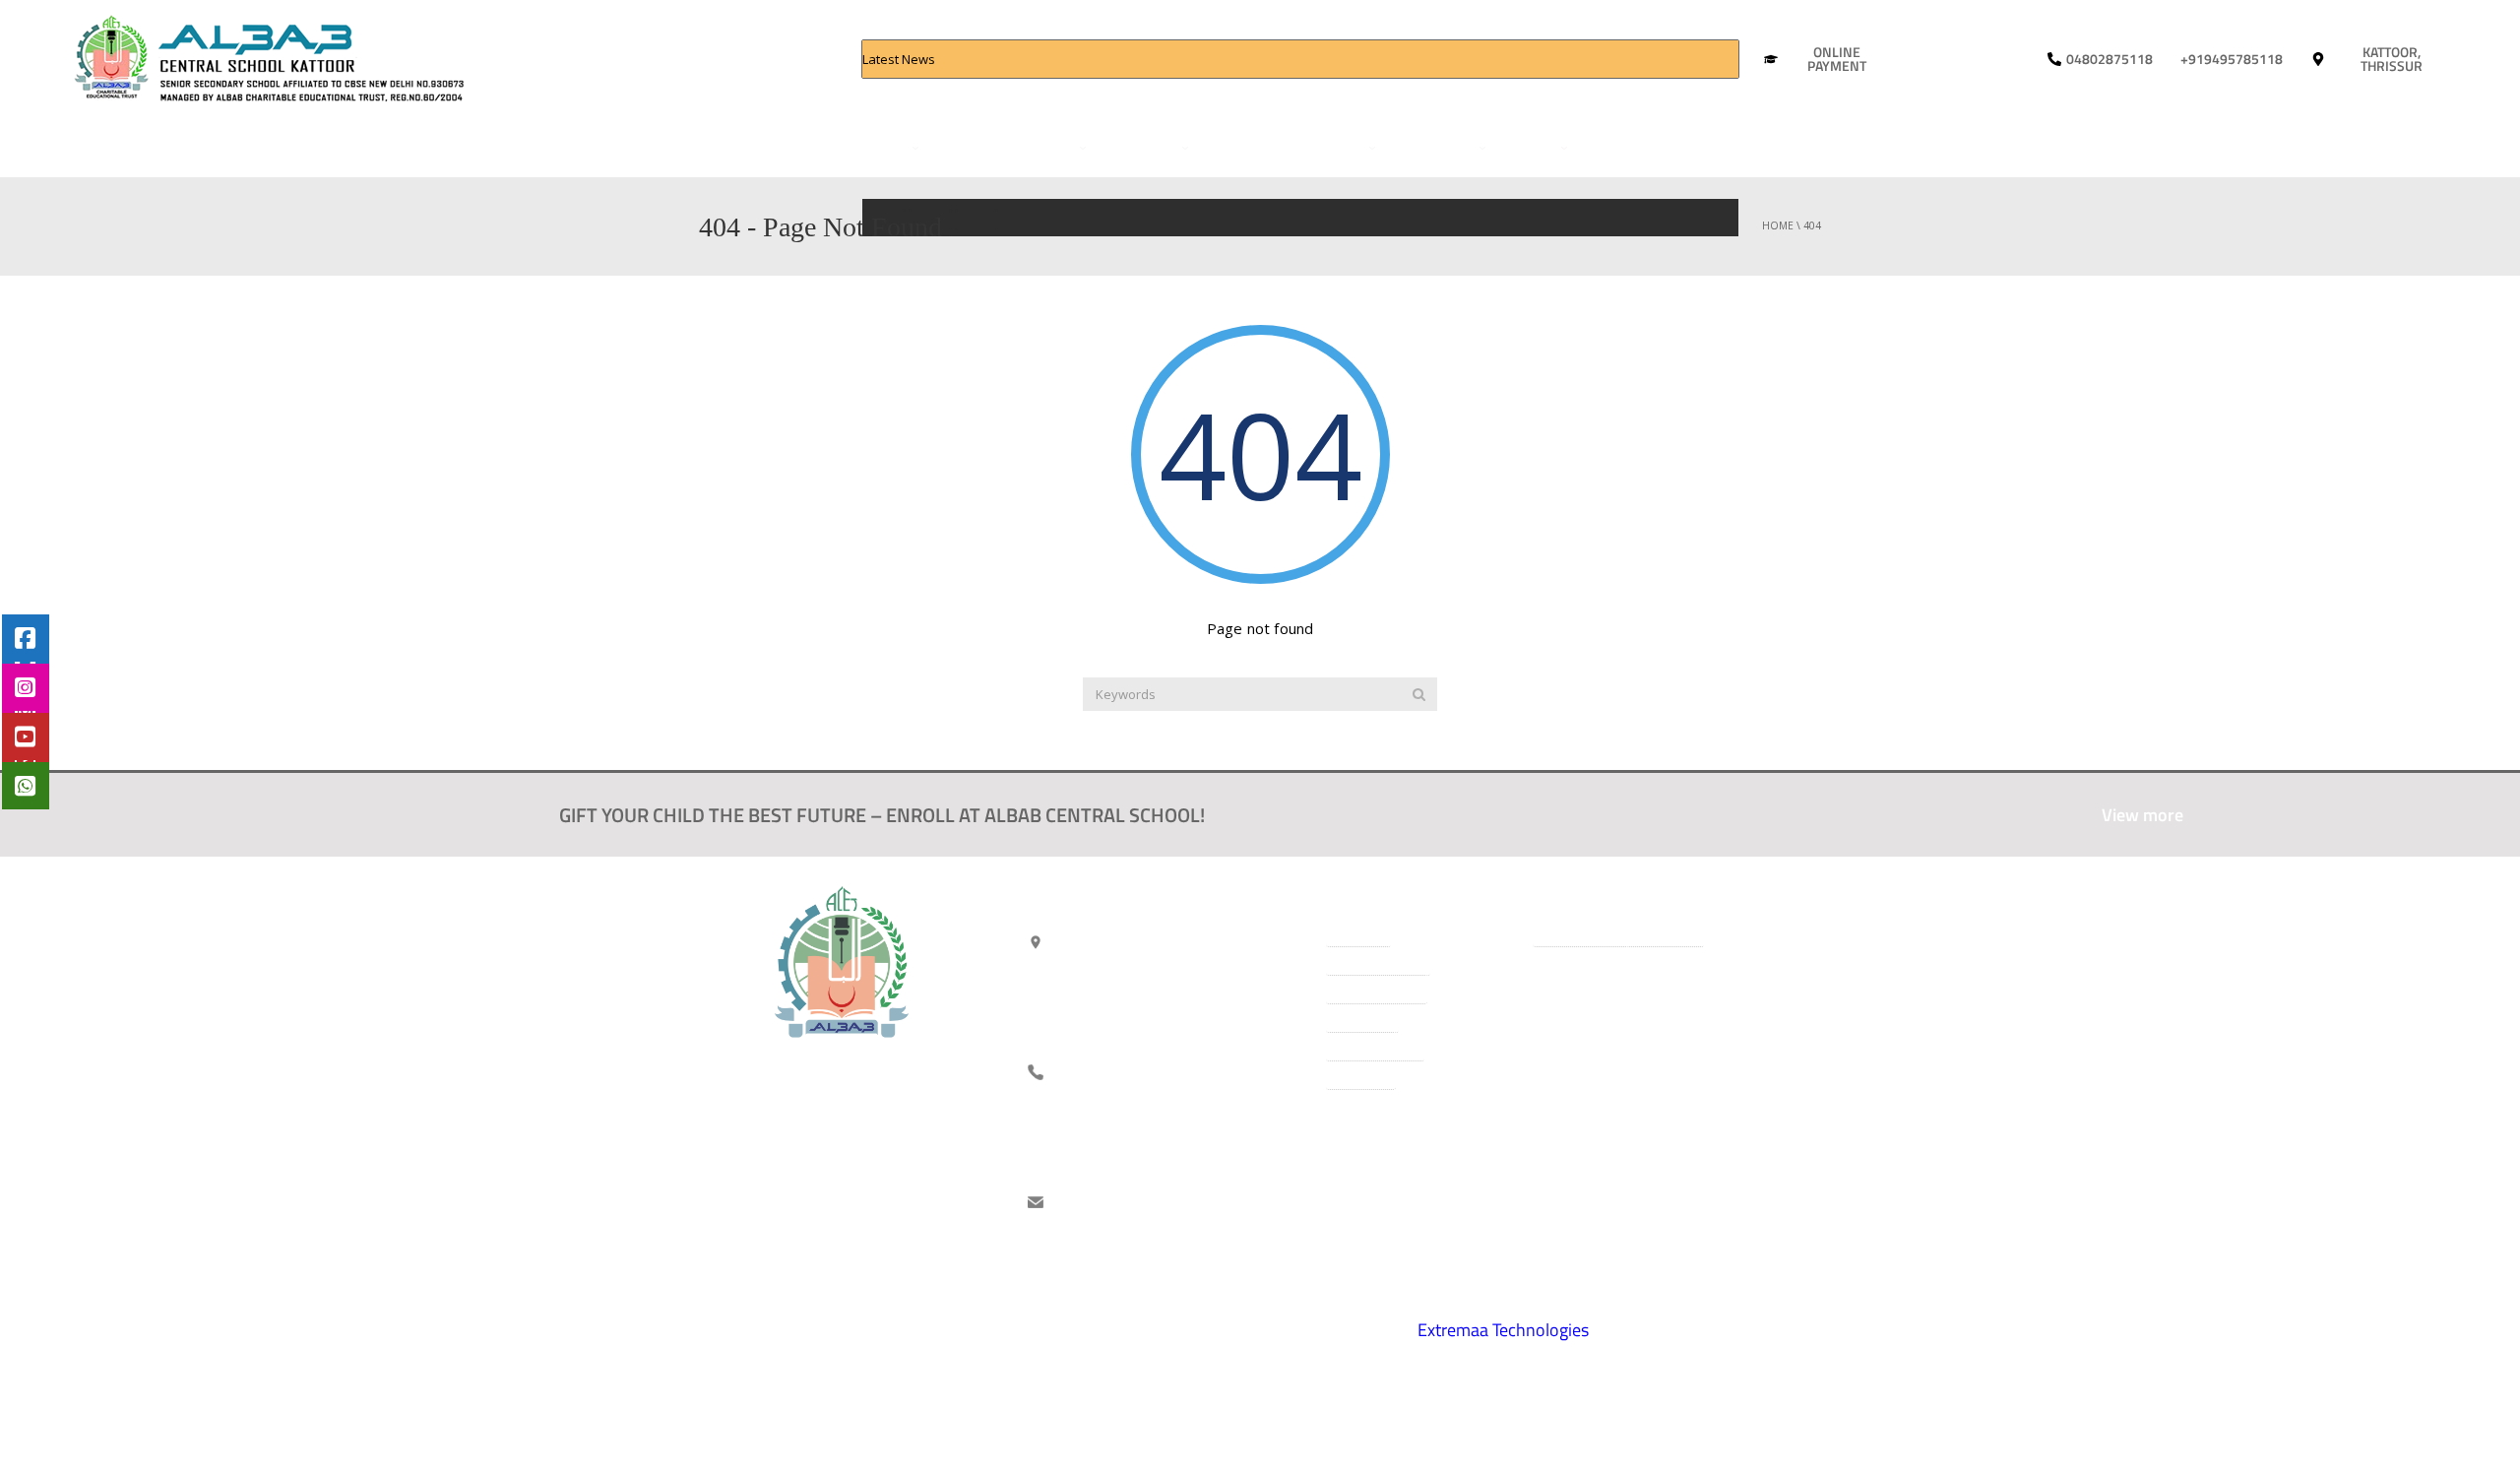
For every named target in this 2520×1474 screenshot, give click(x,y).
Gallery (1528, 147)
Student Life (1432, 147)
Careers (1694, 147)
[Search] (1419, 694)
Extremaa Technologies (1503, 1330)
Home (817, 147)
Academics (1039, 147)
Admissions (1138, 147)
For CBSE (963, 147)
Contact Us (1619, 147)
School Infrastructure (1283, 147)
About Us (876, 147)
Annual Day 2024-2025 (984, 96)
